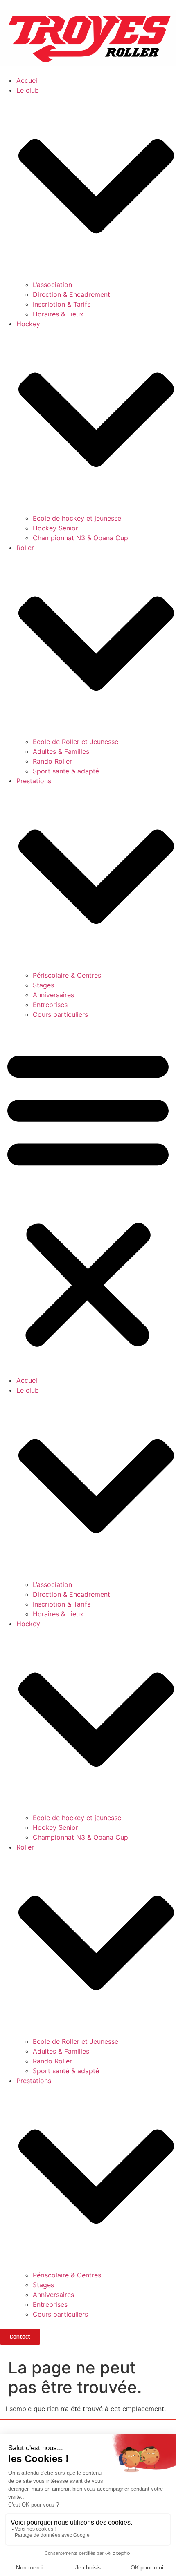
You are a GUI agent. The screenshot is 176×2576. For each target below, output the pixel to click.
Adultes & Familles (61, 751)
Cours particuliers (60, 1014)
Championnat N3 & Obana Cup (80, 538)
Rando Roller (52, 761)
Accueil (28, 80)
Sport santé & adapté (66, 771)
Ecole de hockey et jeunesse (77, 518)
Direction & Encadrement (71, 294)
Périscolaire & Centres (67, 975)
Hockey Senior (55, 528)
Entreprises (50, 1005)
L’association (52, 285)
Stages (43, 985)
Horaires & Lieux (58, 314)
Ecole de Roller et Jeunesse (76, 742)
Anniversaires (53, 995)
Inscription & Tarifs (62, 304)
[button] (88, 1197)
